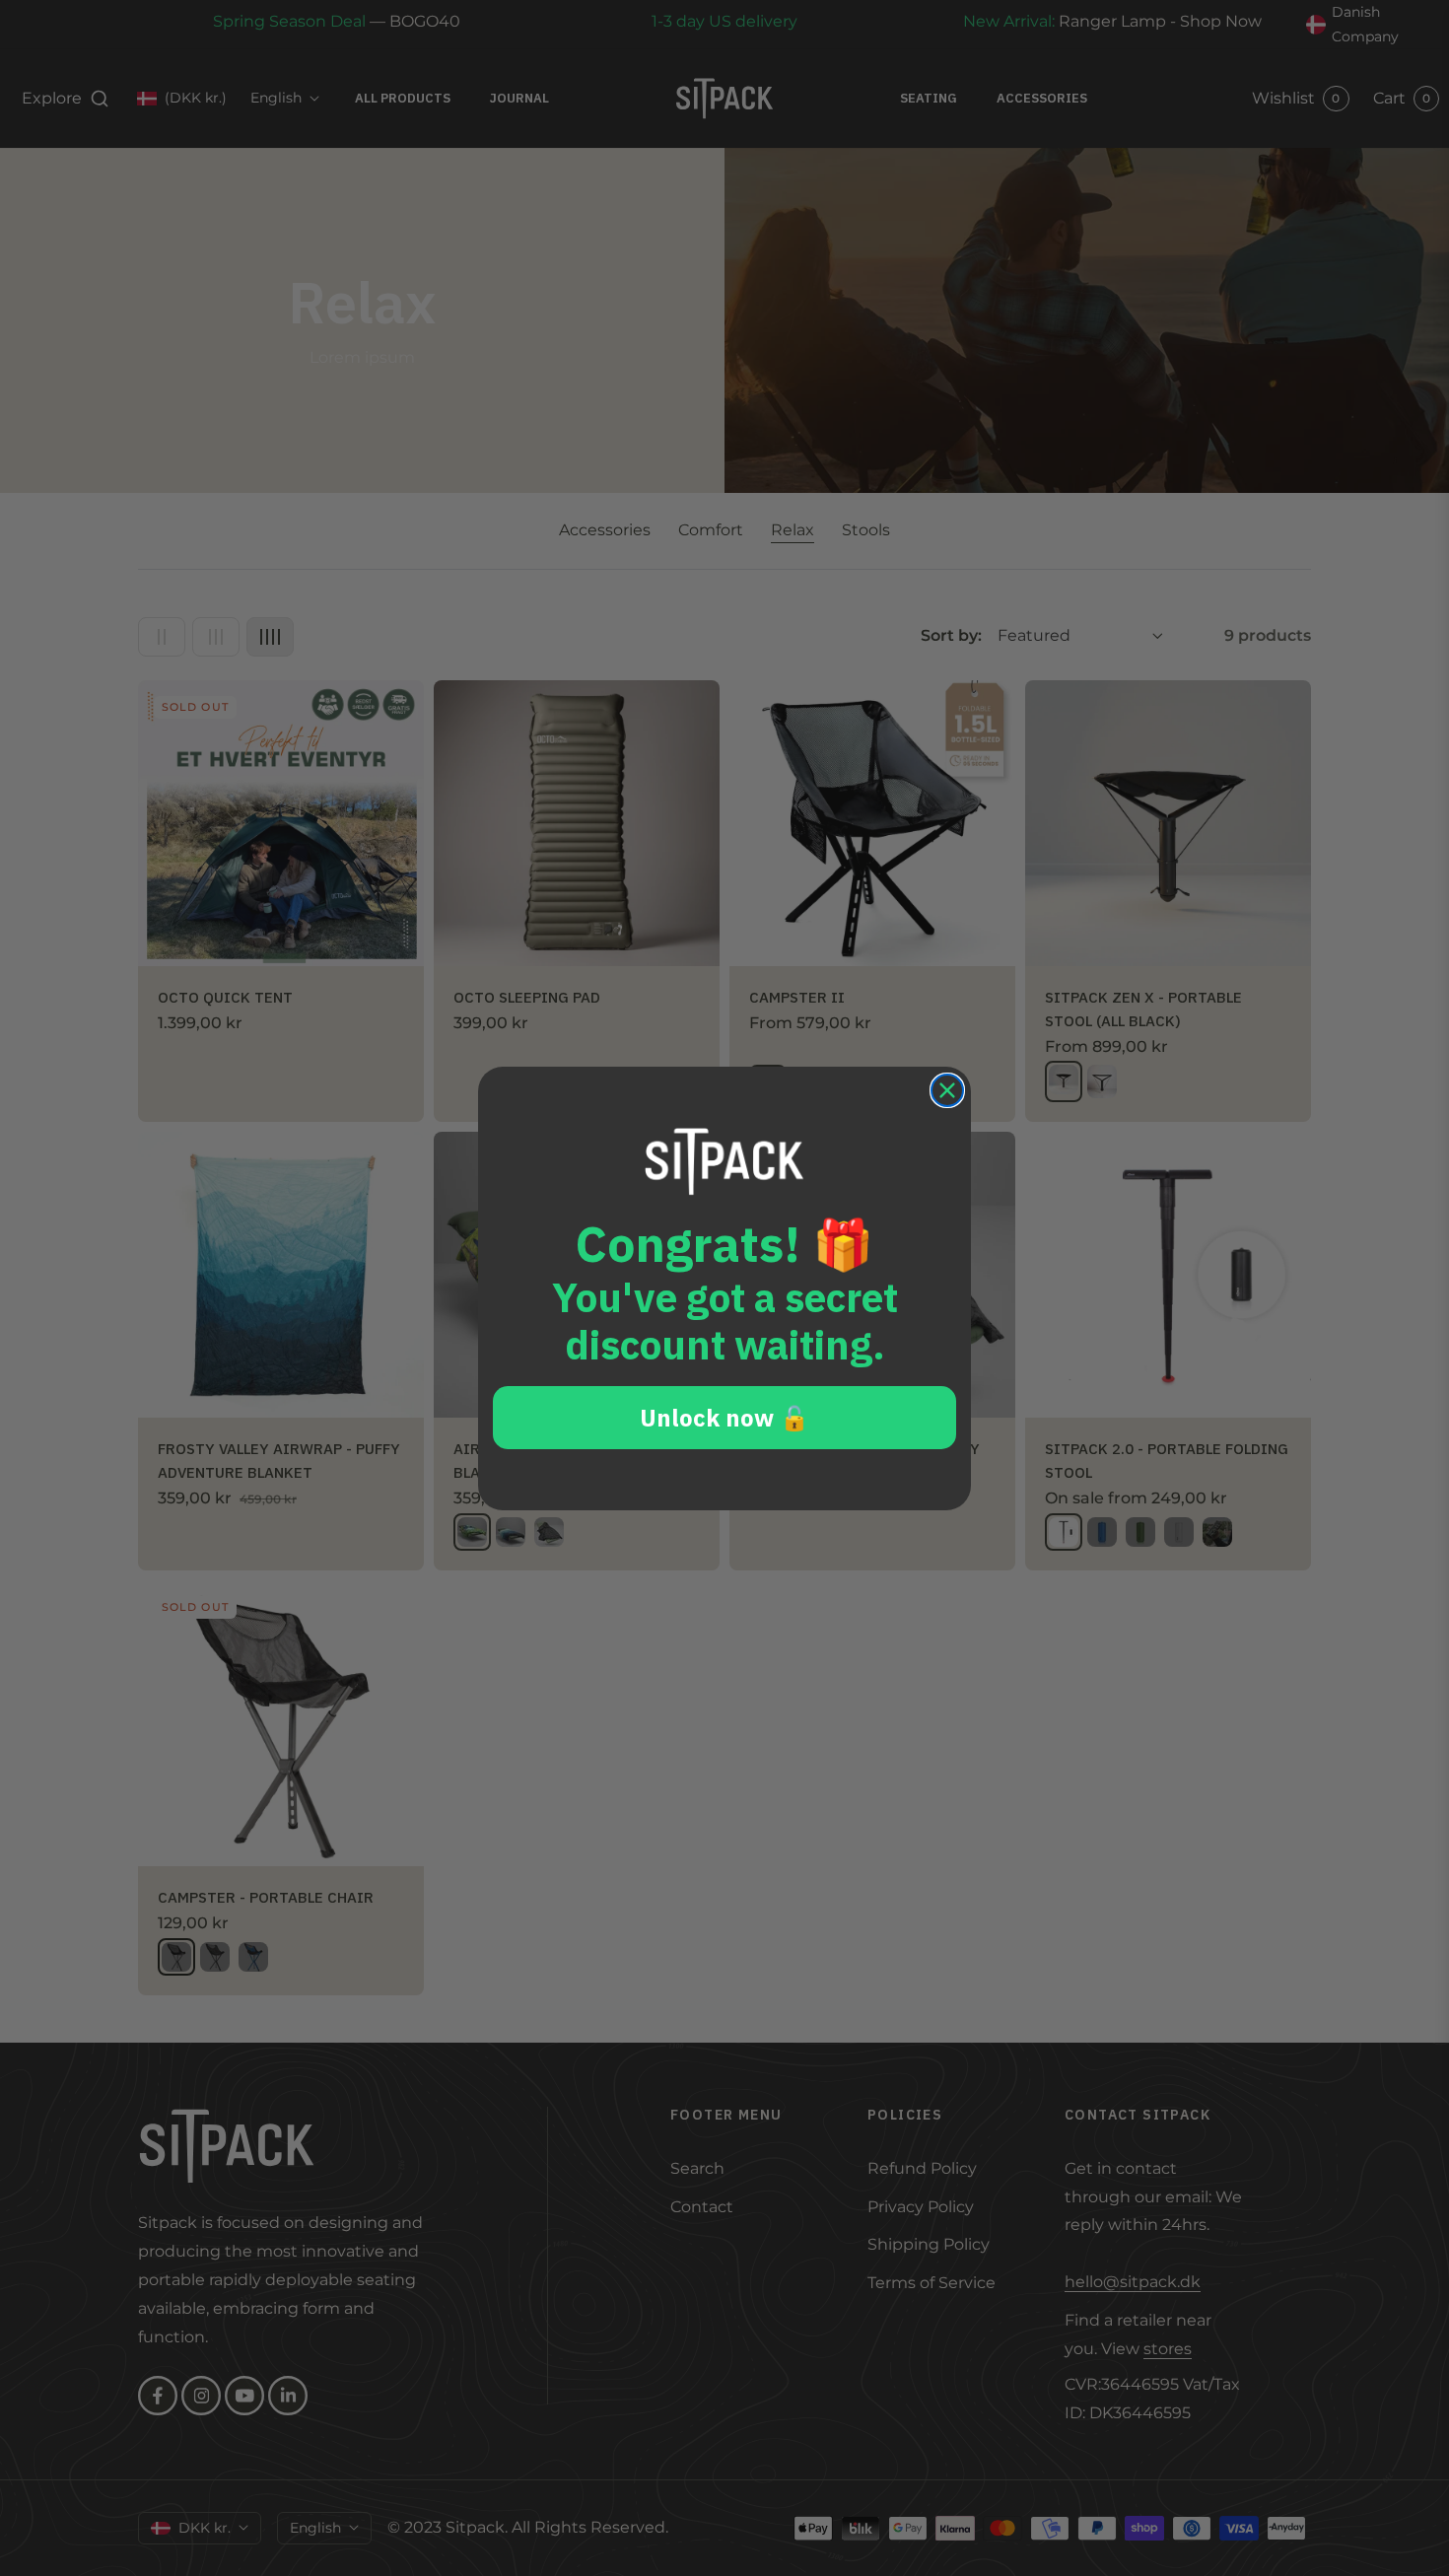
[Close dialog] (947, 1090)
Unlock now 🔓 (724, 1417)
